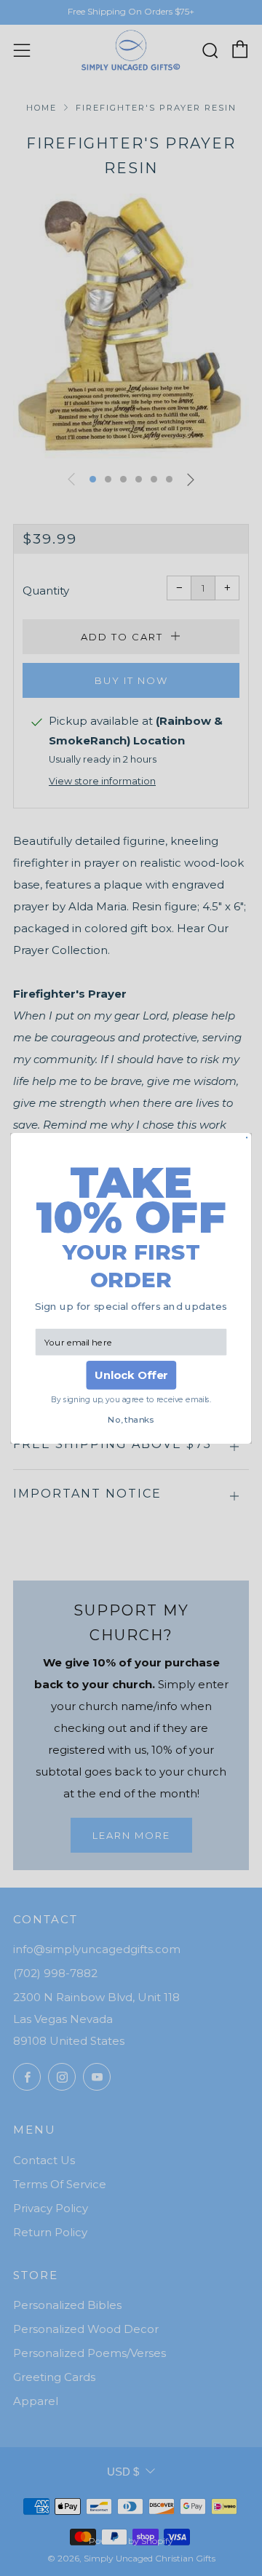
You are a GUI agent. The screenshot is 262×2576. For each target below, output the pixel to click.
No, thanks (131, 1420)
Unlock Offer (131, 1375)
